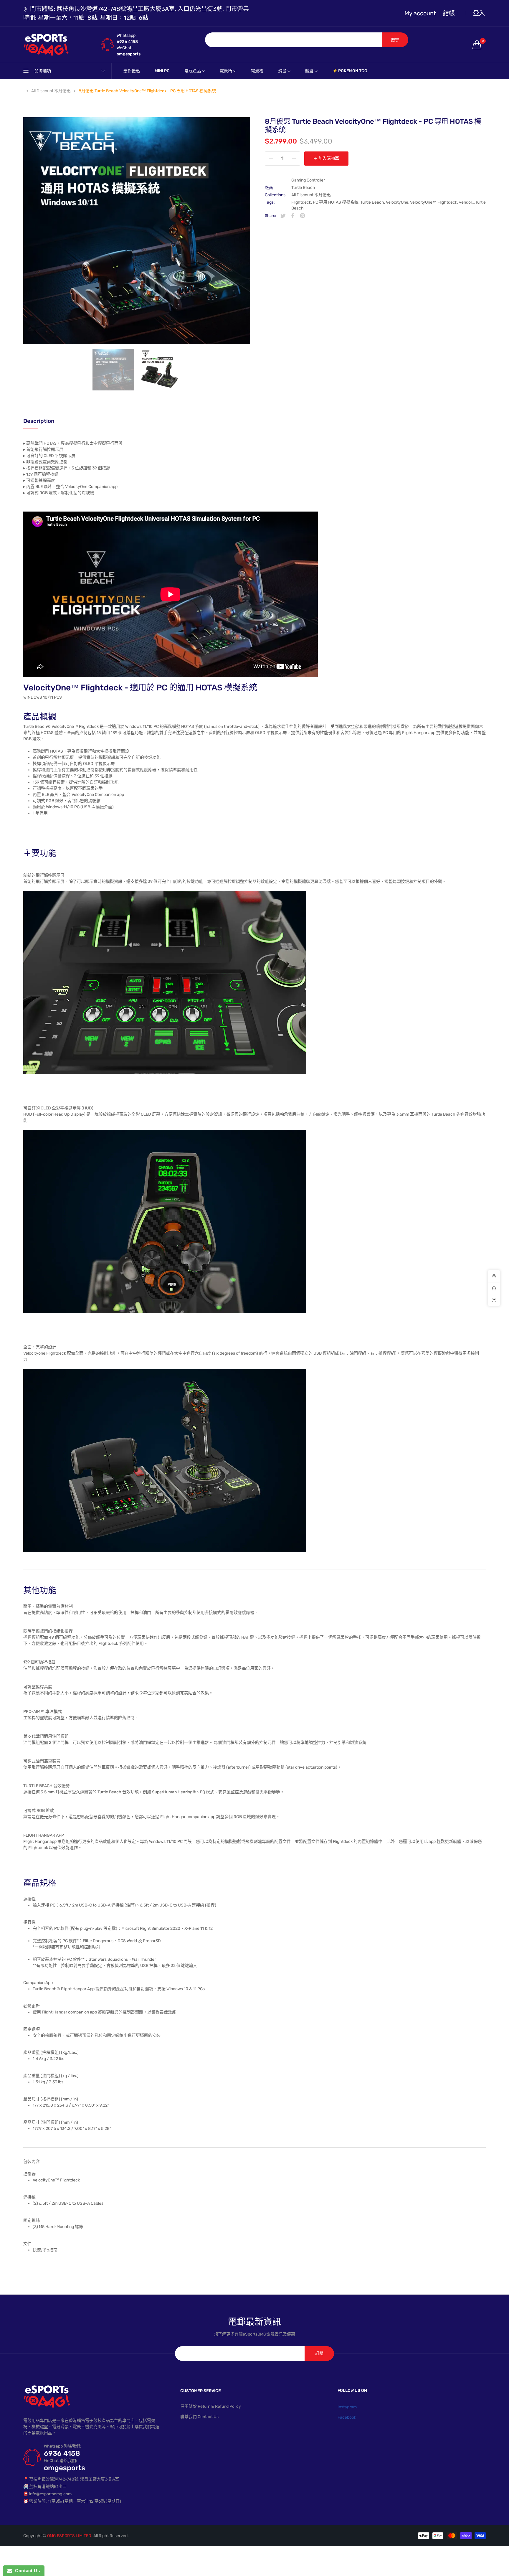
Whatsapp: (127, 36)
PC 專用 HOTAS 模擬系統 (336, 202)
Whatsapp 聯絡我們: (63, 2446)
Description (39, 421)
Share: (270, 216)
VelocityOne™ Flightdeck (434, 202)
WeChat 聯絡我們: (61, 2461)
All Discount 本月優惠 (311, 195)
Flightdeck (301, 202)
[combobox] (294, 40)
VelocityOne (397, 202)
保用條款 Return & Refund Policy (211, 2406)
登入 (479, 13)
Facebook (347, 2417)
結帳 (449, 13)
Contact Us (26, 2571)
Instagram (347, 2407)
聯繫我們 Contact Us (199, 2417)
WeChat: (125, 48)
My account (420, 13)
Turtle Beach (303, 188)
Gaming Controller (308, 180)
